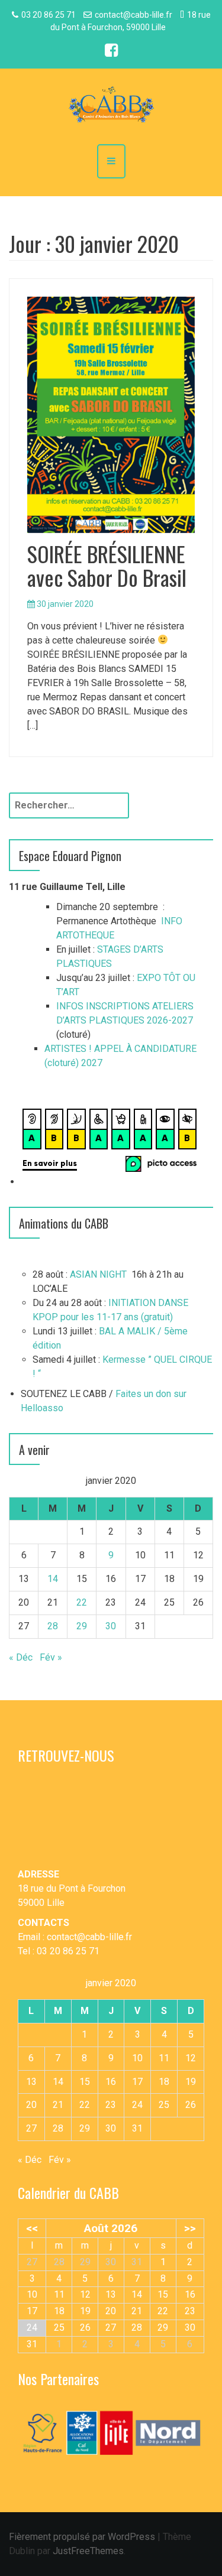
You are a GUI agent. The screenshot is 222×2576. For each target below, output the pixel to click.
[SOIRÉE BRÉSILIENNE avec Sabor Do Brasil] (111, 415)
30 (111, 1626)
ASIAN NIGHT (98, 1274)
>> (190, 2228)
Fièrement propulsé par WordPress (82, 2537)
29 (82, 1626)
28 (53, 1626)
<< (32, 2228)
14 (53, 1579)
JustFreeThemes (88, 2551)
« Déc (21, 1657)
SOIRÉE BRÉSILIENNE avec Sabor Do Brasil (107, 565)
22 (82, 1602)
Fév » (51, 1657)
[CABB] (111, 105)
